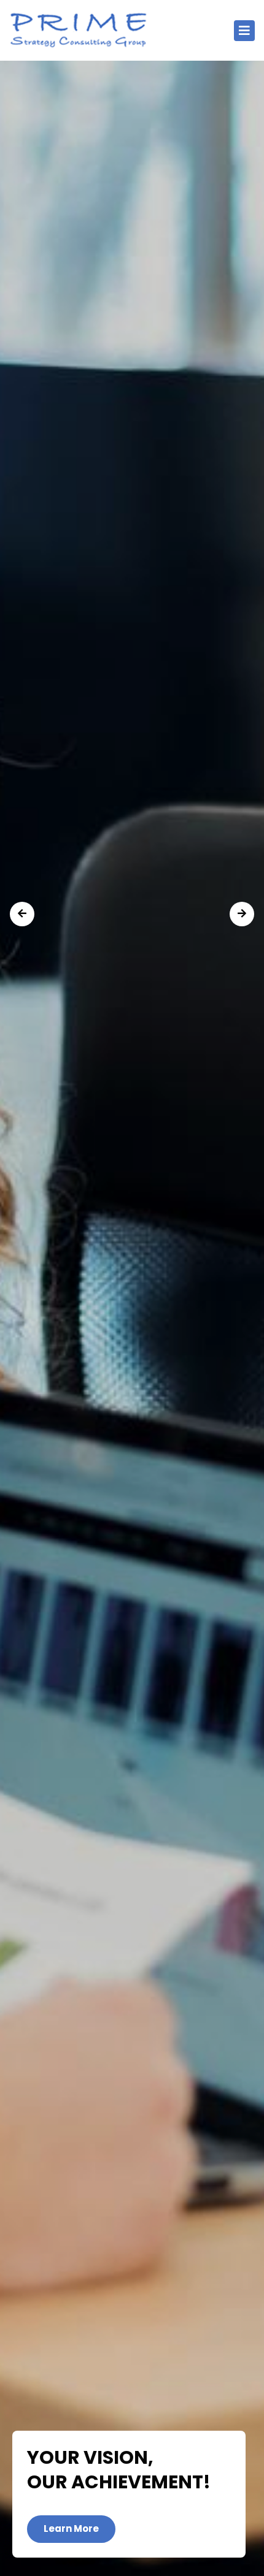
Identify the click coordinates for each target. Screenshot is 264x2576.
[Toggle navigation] (244, 31)
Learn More (71, 2528)
